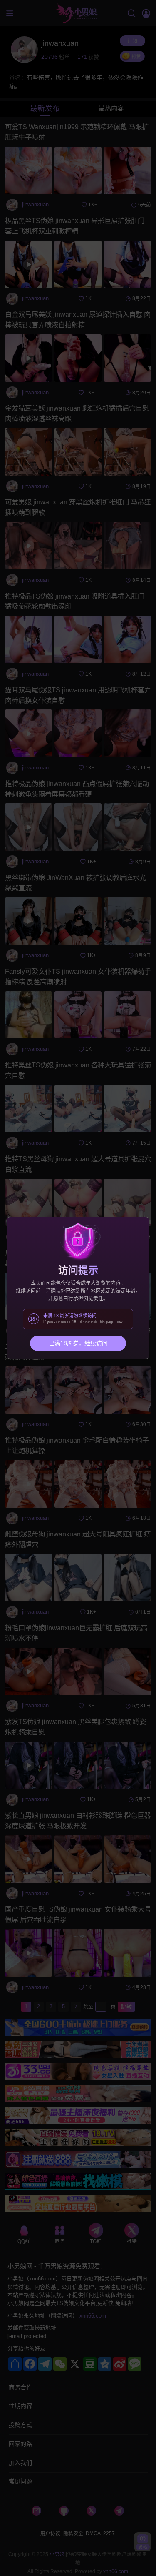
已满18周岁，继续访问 (78, 1343)
